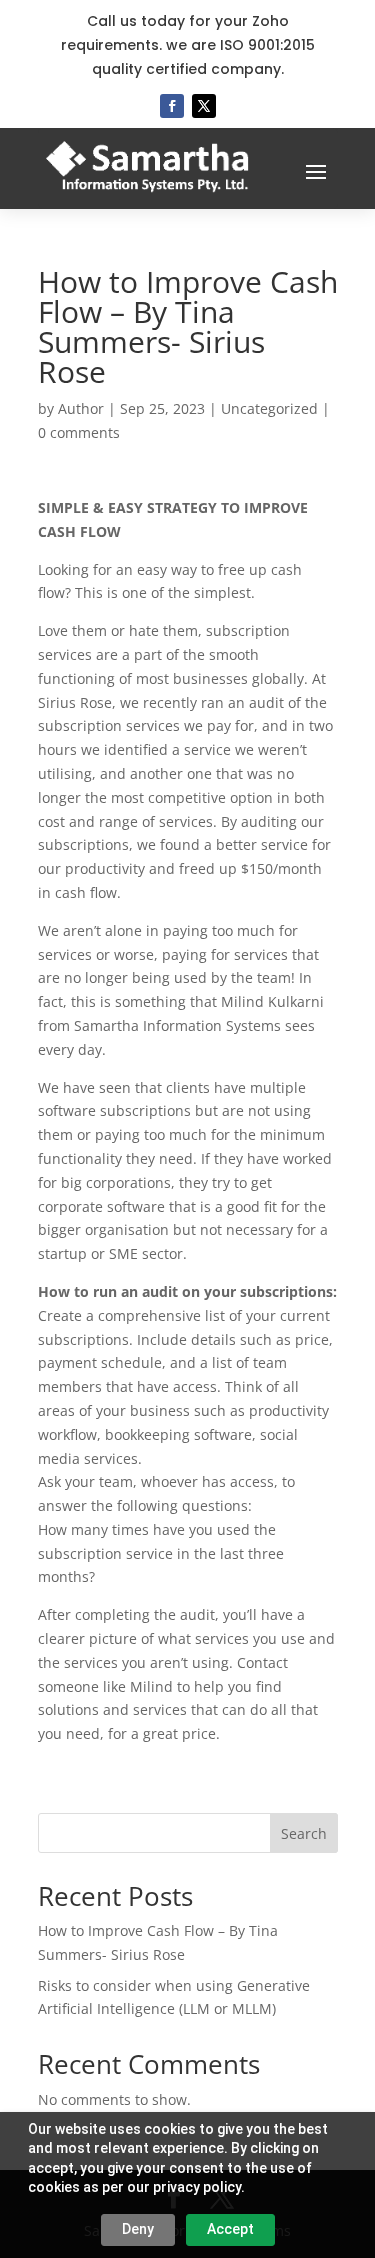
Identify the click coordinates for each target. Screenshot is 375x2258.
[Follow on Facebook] (172, 106)
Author (81, 408)
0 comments (79, 432)
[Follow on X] (204, 106)
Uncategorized (269, 408)
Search (304, 1833)
